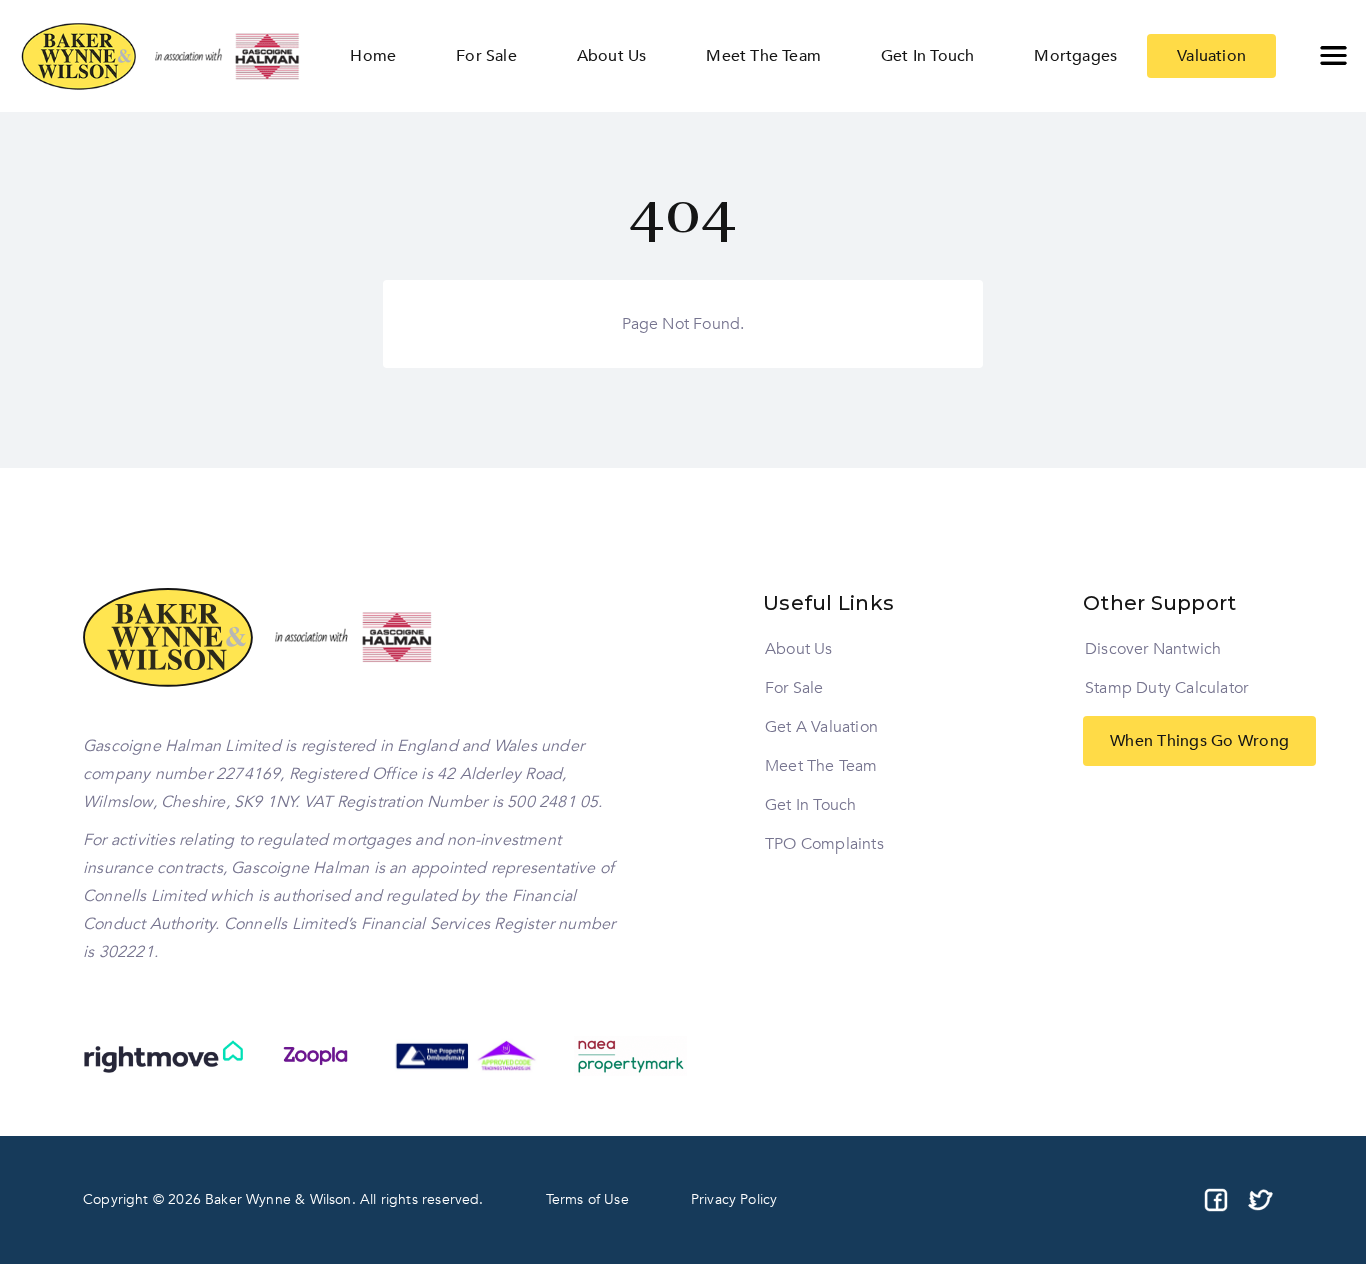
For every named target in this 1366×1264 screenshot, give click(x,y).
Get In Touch (810, 805)
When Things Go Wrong (1199, 741)
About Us (799, 649)
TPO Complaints (824, 844)
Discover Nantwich (1153, 649)
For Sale (794, 688)
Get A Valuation (821, 727)
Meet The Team (821, 766)
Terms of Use (587, 1199)
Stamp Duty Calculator (1166, 688)
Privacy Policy (734, 1199)
